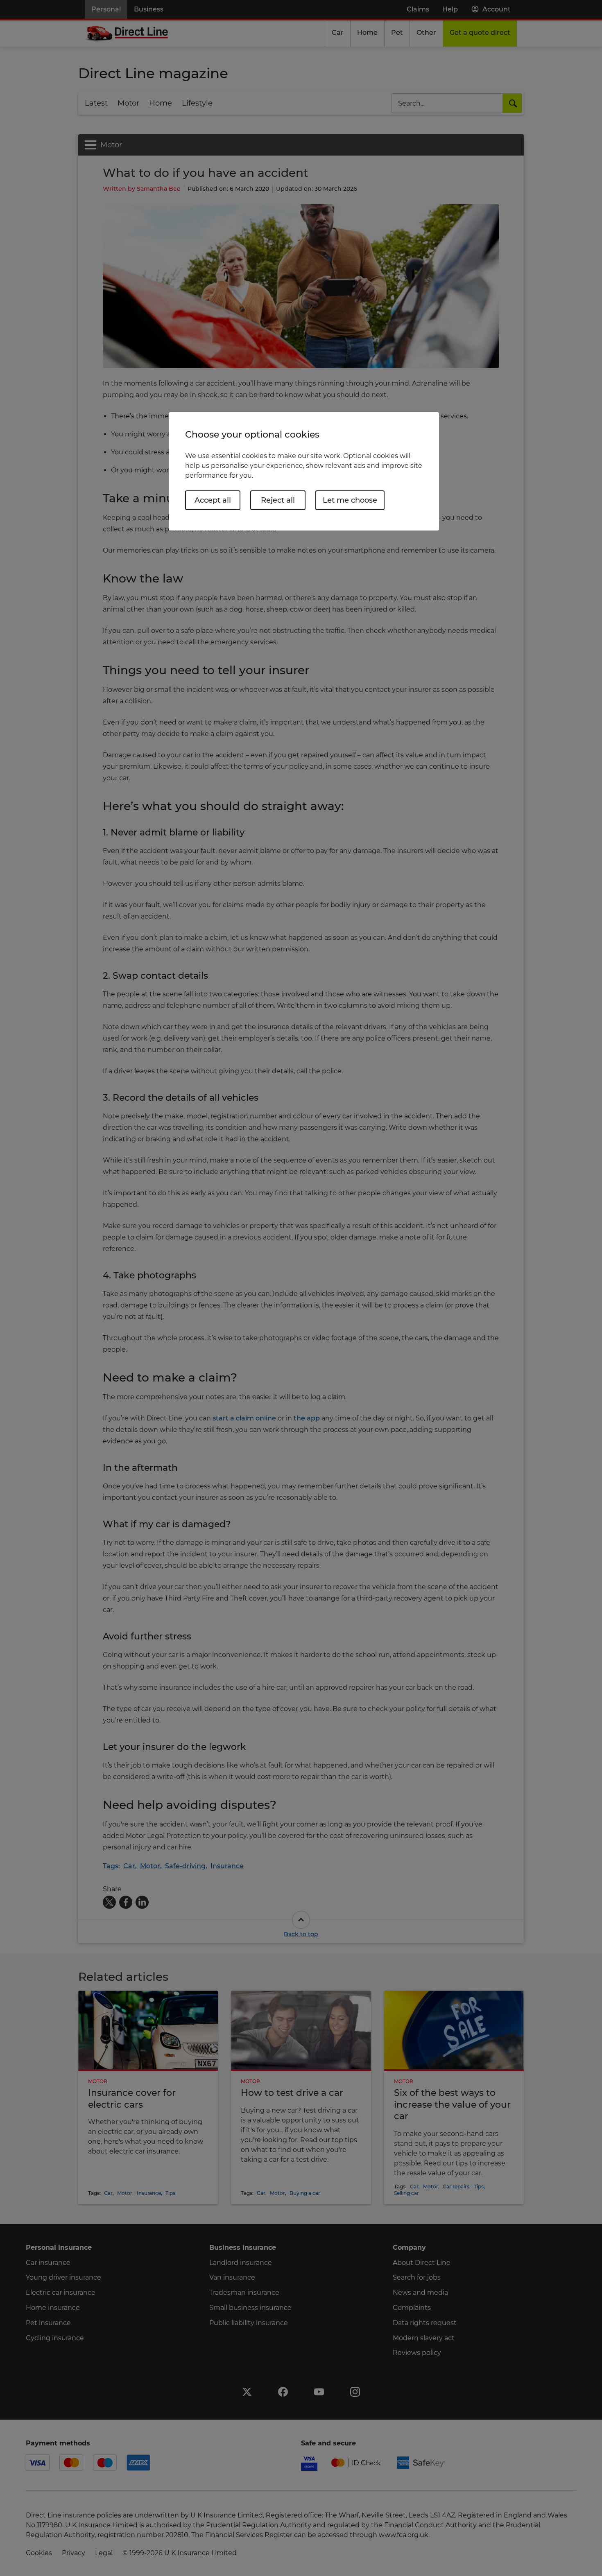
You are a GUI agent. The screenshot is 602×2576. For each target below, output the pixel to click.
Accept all (213, 500)
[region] (304, 471)
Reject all (278, 500)
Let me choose (350, 500)
